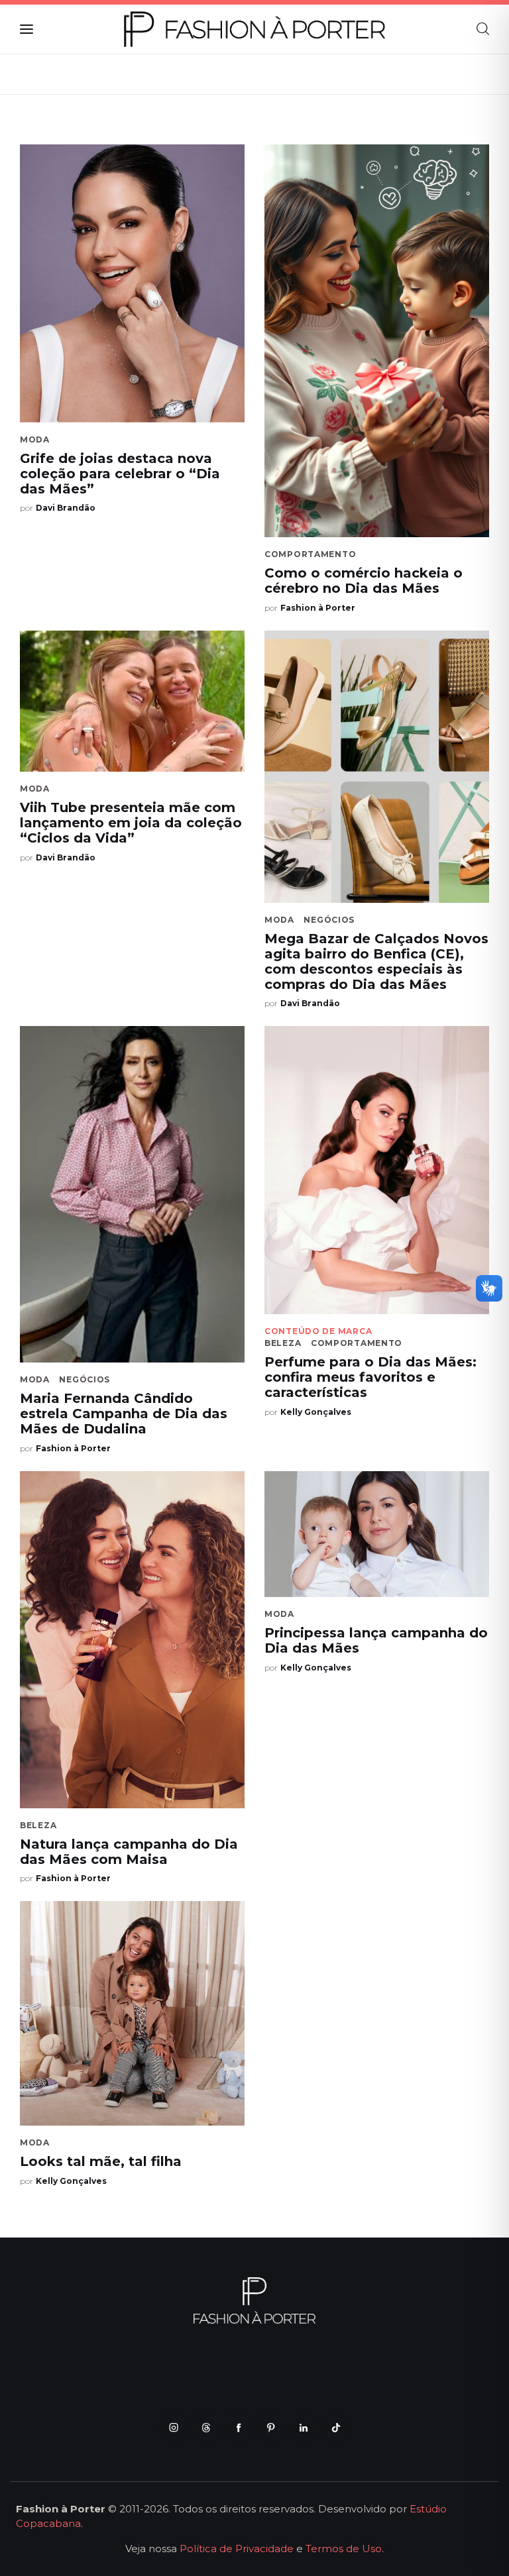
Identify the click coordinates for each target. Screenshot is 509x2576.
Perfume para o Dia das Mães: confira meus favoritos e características (370, 1377)
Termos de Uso (344, 2549)
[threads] (206, 2427)
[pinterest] (271, 2427)
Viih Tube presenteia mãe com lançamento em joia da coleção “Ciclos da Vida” (131, 823)
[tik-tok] (336, 2427)
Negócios (329, 920)
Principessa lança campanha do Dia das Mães (376, 1640)
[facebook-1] (238, 2427)
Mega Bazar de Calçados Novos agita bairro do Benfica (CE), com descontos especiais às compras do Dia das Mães (376, 961)
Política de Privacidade (237, 2549)
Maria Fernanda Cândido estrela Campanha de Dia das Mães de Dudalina (124, 1414)
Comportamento (310, 554)
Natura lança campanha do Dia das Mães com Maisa (129, 1852)
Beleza (283, 1343)
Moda (35, 439)
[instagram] (173, 2427)
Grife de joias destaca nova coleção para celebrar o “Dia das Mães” (120, 474)
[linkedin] (303, 2427)
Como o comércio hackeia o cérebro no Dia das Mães (364, 581)
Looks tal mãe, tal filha (101, 2161)
